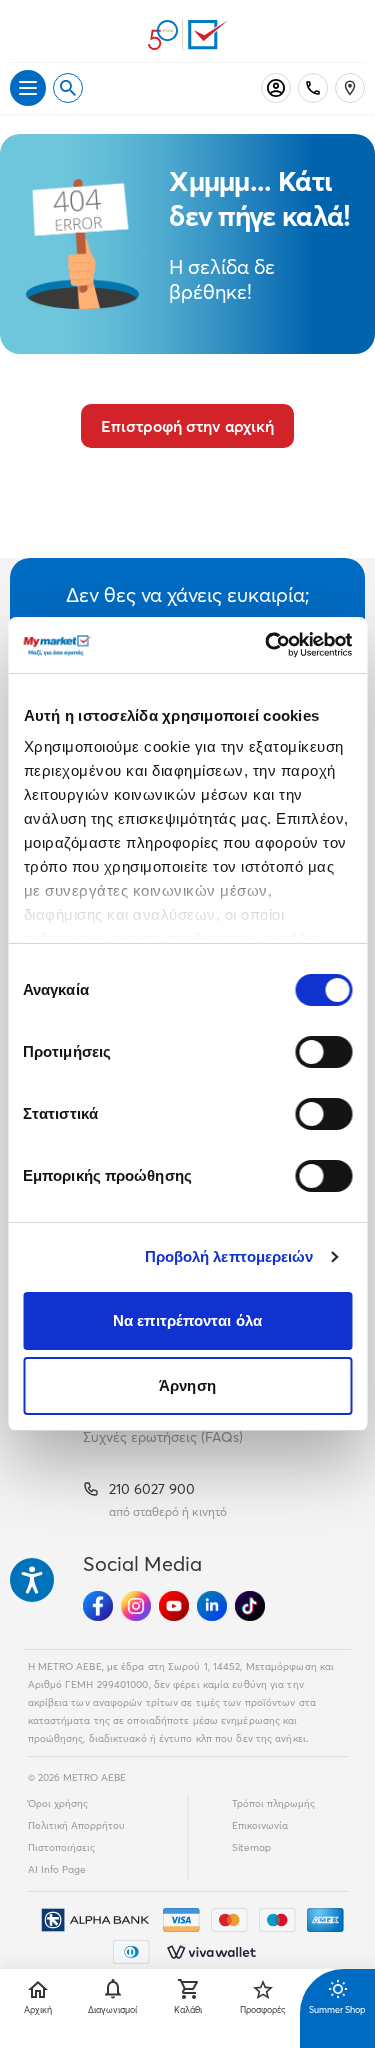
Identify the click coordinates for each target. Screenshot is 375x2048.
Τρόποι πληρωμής (273, 1803)
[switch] (323, 1052)
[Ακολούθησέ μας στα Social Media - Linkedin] (212, 1606)
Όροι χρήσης (58, 1803)
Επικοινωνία (260, 1825)
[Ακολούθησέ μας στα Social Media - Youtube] (174, 1606)
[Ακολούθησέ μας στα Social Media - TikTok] (250, 1606)
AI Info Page (57, 1869)
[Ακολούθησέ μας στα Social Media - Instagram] (136, 1606)
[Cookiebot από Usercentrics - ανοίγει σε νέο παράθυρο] (267, 645)
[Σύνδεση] (276, 88)
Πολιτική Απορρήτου (76, 1825)
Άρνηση (187, 1385)
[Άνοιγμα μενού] (28, 88)
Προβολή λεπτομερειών (229, 1256)
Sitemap (251, 1847)
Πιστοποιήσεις (61, 1847)
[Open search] (68, 88)
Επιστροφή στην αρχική (187, 426)
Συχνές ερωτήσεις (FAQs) (163, 1437)
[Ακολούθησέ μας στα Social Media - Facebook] (98, 1606)
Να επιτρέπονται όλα (187, 1320)
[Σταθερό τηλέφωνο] (313, 88)
